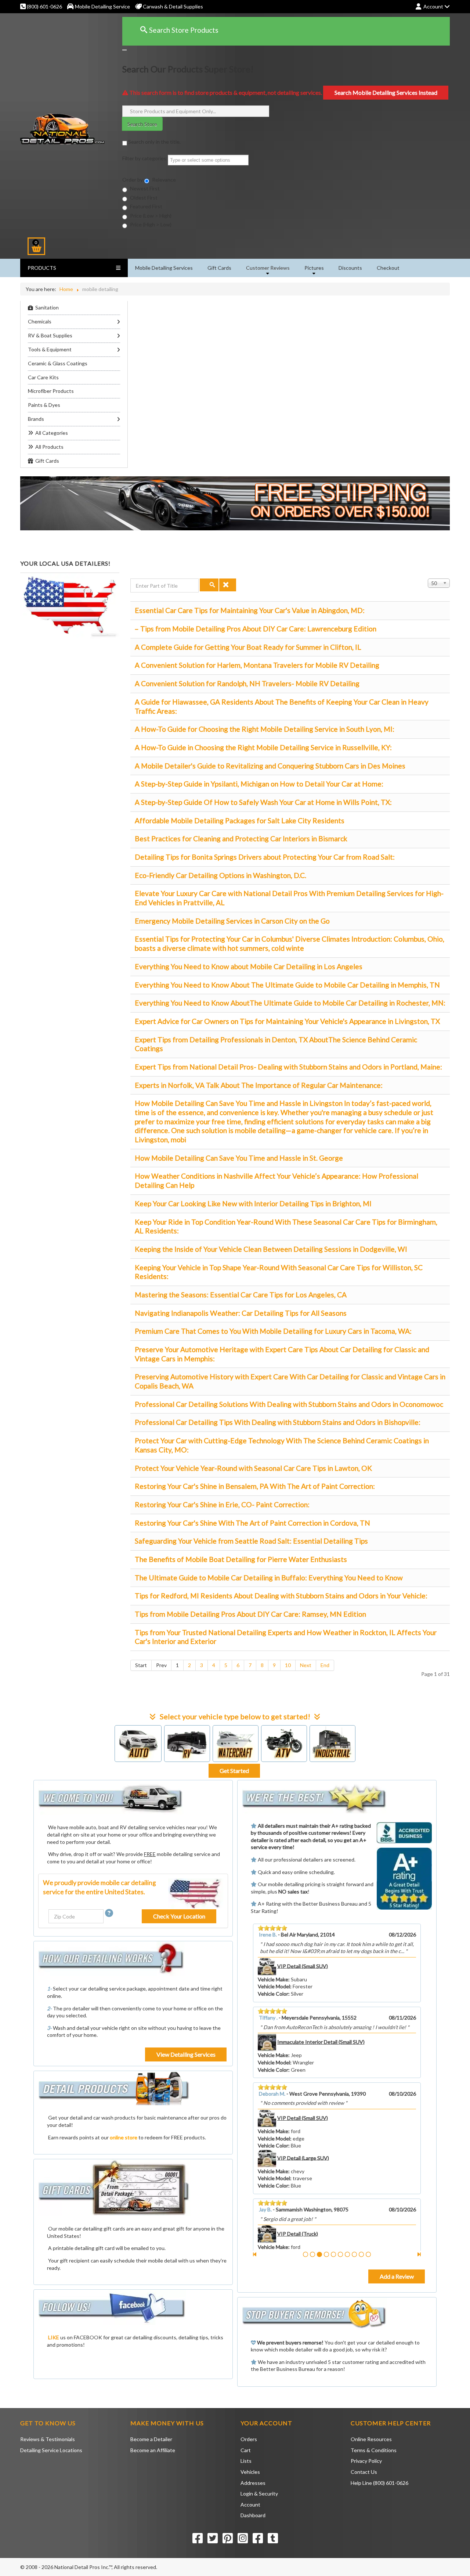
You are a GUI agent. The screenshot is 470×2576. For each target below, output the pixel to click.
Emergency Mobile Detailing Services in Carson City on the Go (232, 921)
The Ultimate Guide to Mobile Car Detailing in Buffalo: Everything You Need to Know (269, 1578)
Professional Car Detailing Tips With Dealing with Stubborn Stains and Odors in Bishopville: (278, 1422)
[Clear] (228, 585)
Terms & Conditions (374, 2450)
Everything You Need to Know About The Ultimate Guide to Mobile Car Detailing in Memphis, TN (287, 985)
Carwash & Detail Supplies (172, 6)
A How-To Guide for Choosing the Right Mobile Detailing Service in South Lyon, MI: (265, 729)
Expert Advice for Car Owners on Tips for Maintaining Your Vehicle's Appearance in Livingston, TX (287, 1021)
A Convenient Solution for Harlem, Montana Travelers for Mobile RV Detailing (257, 665)
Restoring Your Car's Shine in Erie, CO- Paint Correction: (222, 1504)
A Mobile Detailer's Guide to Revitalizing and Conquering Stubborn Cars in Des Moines (270, 766)
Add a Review (397, 2276)
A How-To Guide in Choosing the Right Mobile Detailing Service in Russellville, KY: (263, 747)
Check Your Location (179, 1916)
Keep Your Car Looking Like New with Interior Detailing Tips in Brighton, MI (253, 1203)
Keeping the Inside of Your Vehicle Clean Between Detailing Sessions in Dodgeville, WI (271, 1249)
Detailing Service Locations (51, 2450)
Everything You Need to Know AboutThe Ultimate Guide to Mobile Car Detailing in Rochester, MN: (290, 1003)
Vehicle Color (273, 1994)
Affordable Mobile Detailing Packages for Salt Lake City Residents (240, 821)
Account (250, 2505)
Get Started (234, 1771)
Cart (246, 2450)
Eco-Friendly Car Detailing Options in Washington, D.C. (220, 875)
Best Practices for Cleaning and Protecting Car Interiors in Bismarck (241, 839)
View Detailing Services (186, 2054)
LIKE (54, 2337)
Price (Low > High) (150, 216)
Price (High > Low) (150, 224)
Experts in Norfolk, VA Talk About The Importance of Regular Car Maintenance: (259, 1085)
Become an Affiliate (153, 2450)
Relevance (163, 180)
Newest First (144, 188)
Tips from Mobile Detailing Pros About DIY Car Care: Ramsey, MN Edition (250, 1614)
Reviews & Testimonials (48, 2439)
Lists (246, 2461)
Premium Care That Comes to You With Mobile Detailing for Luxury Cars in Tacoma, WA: (273, 1331)
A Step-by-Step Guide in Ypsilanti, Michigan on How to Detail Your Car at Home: (259, 784)
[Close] (124, 50)
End (325, 1665)
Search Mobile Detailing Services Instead (386, 92)
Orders (249, 2439)
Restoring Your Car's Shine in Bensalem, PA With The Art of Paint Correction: (255, 1486)
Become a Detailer (151, 2439)
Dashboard (253, 2515)
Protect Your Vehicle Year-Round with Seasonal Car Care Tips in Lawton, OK (253, 1468)
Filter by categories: (145, 158)
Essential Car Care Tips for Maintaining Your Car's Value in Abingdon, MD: (250, 610)
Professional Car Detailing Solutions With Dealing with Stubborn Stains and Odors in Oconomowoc (289, 1404)
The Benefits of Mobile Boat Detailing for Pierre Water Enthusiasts (241, 1559)
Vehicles (250, 2472)
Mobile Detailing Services (164, 268)
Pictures (314, 268)
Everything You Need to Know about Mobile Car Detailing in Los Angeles (249, 966)
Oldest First (143, 198)
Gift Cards (219, 268)
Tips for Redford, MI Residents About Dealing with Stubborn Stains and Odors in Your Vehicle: (281, 1596)
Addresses (253, 2483)
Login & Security (259, 2493)
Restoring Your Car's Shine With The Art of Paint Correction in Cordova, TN (252, 1523)
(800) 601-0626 (44, 6)
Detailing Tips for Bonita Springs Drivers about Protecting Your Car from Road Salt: (265, 857)
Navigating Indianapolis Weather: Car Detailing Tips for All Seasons (241, 1313)
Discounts (350, 268)
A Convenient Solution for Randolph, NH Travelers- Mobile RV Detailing (247, 683)
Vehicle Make (273, 1979)
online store (124, 2137)
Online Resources (371, 2439)
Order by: (133, 180)
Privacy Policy (366, 2461)
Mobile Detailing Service (102, 6)
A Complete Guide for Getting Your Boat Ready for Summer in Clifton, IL (248, 647)
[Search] (209, 585)
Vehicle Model (274, 1986)
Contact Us (364, 2472)
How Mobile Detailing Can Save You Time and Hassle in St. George (239, 1158)
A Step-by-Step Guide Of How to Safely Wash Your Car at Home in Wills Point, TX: (263, 802)
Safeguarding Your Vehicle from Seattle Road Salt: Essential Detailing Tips (251, 1541)
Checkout (388, 268)
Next (306, 1665)
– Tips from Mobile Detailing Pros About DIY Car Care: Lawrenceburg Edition (256, 629)
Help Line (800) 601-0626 (379, 2483)
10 (288, 1665)
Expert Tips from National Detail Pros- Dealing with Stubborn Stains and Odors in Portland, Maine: (288, 1067)
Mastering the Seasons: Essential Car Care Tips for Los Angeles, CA (241, 1295)
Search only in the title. (154, 142)
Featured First (146, 206)
